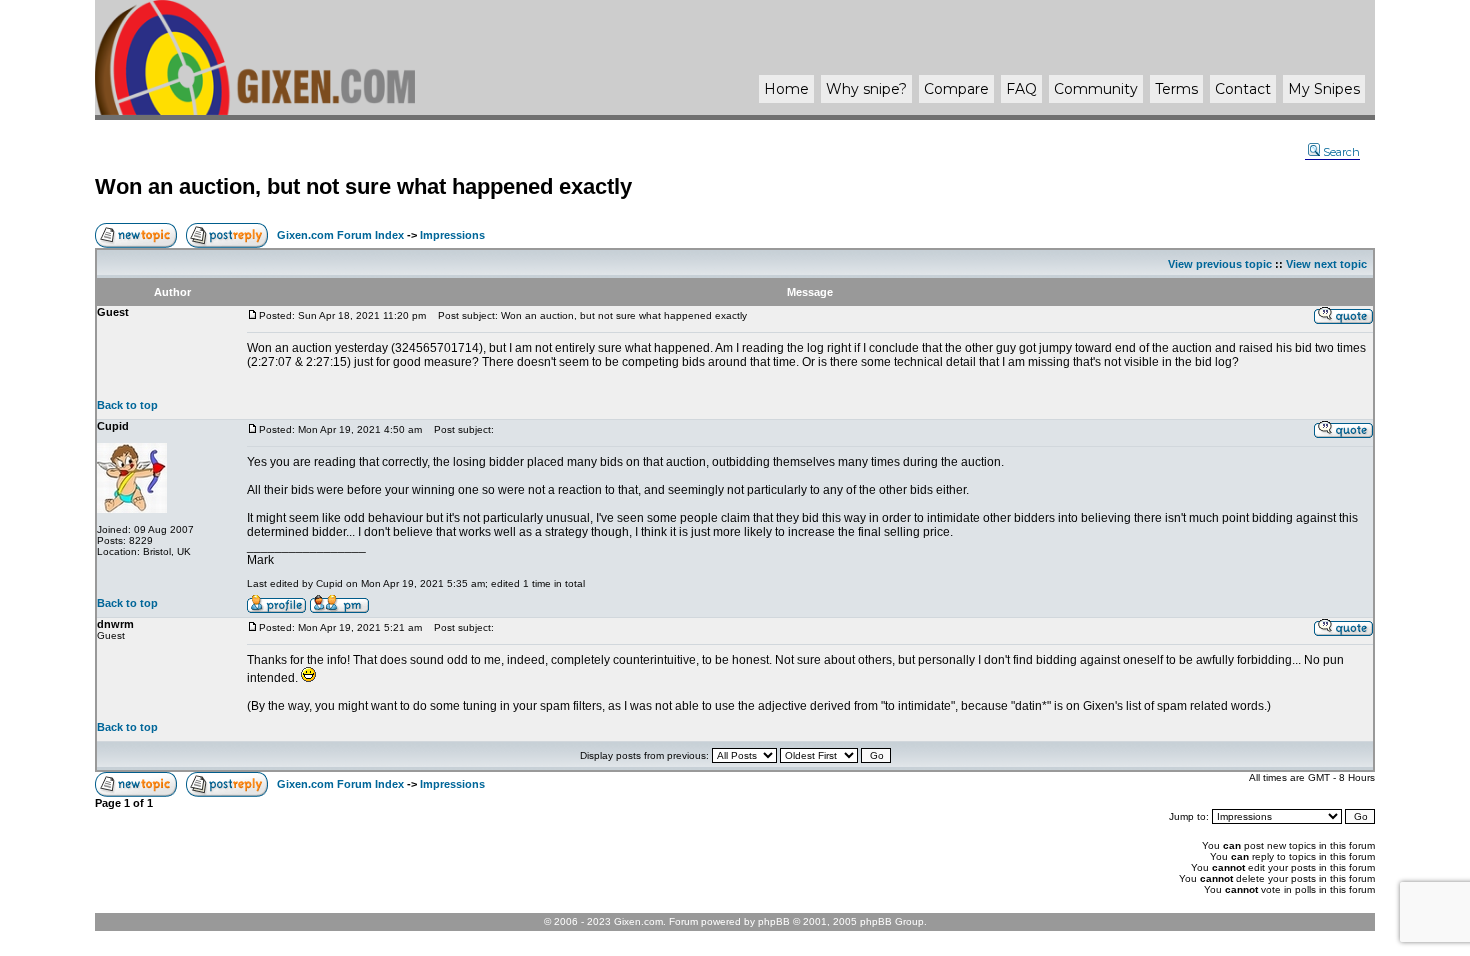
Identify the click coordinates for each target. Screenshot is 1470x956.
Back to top (127, 405)
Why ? (866, 89)
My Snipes (1324, 89)
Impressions (452, 235)
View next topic (1326, 264)
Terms (1176, 89)
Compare (956, 89)
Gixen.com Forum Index (340, 235)
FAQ (1021, 89)
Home (786, 89)
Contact (1243, 89)
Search (1341, 152)
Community (1096, 89)
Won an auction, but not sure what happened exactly (363, 186)
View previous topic (1220, 264)
